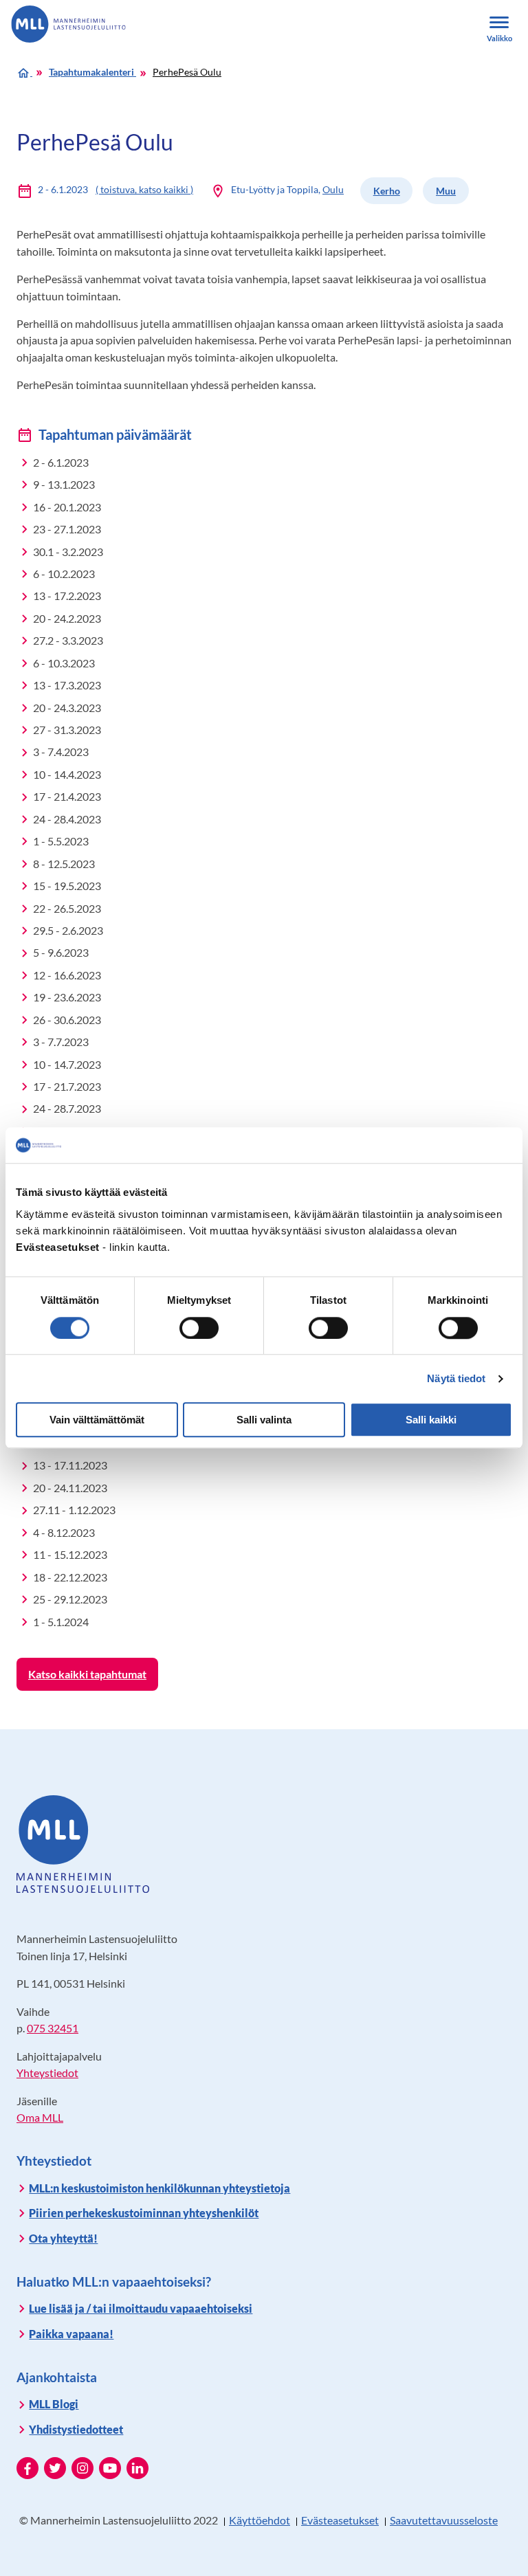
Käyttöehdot (260, 2520)
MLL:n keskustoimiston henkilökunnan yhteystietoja (159, 2188)
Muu (446, 191)
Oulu (333, 189)
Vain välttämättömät (97, 1420)
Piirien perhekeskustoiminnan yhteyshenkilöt (144, 2213)
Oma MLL (40, 2117)
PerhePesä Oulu (187, 72)
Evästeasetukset (340, 2520)
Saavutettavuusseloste (444, 2520)
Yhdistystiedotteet (76, 2429)
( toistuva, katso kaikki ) (144, 189)
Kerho (387, 191)
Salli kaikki (431, 1420)
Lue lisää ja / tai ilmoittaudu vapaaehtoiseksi (141, 2308)
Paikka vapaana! (71, 2334)
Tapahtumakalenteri (92, 72)
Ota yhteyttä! (63, 2238)
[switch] (199, 1328)
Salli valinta (264, 1420)
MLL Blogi (54, 2404)
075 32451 (53, 2028)
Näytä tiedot (456, 1378)
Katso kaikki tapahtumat (87, 1674)
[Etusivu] (24, 72)
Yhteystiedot (47, 2073)
